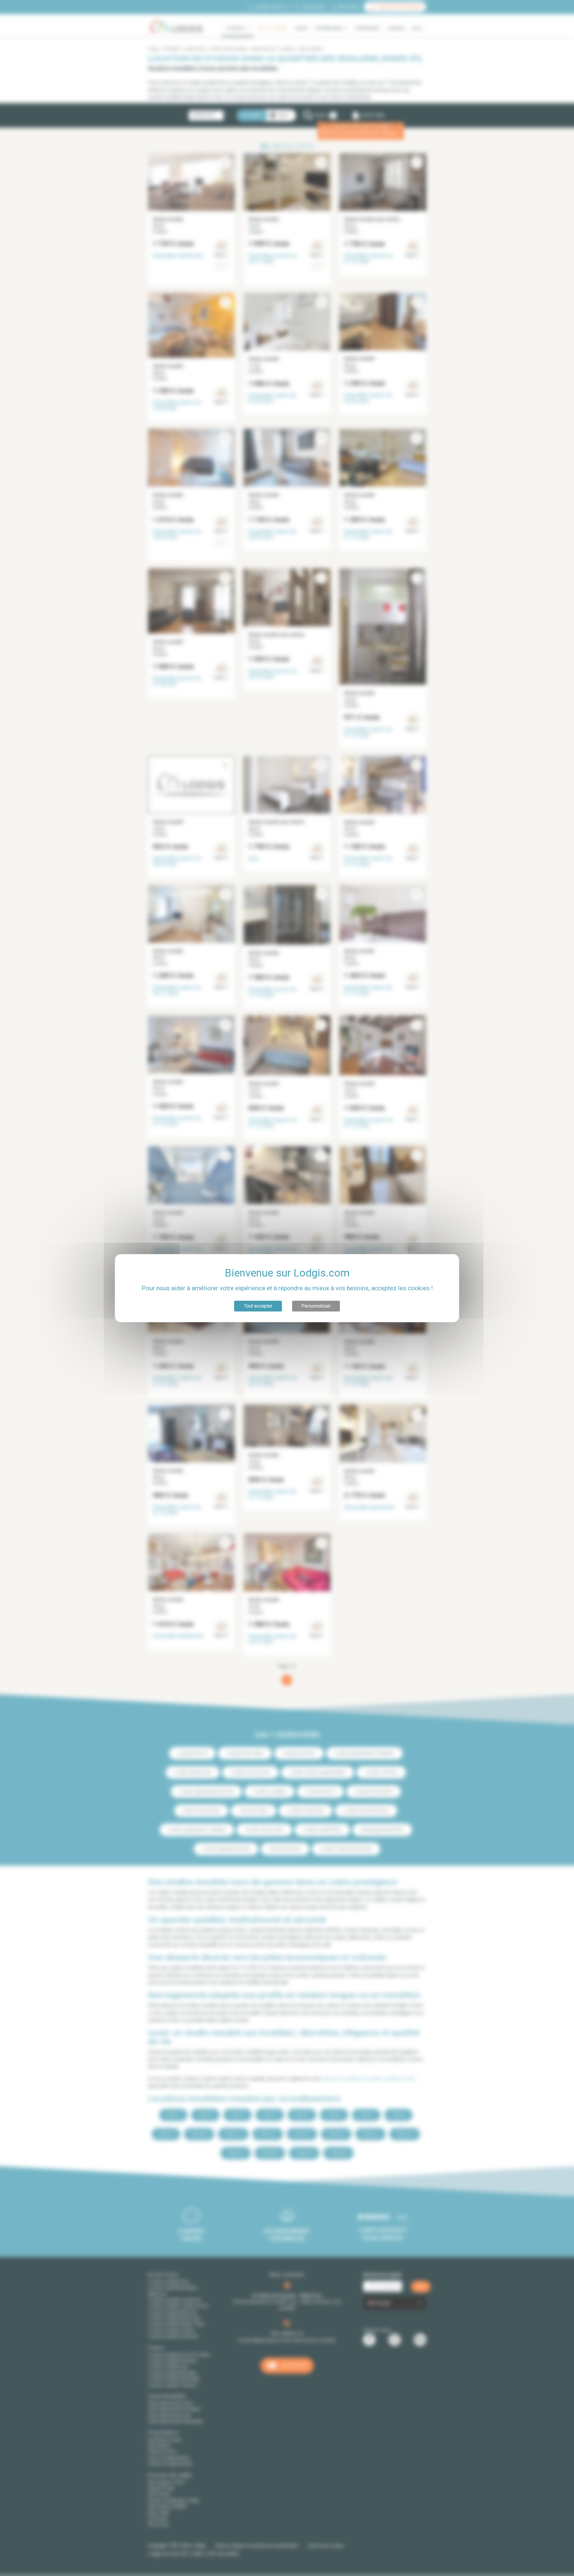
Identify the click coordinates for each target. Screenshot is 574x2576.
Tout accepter (258, 1306)
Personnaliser (316, 1306)
